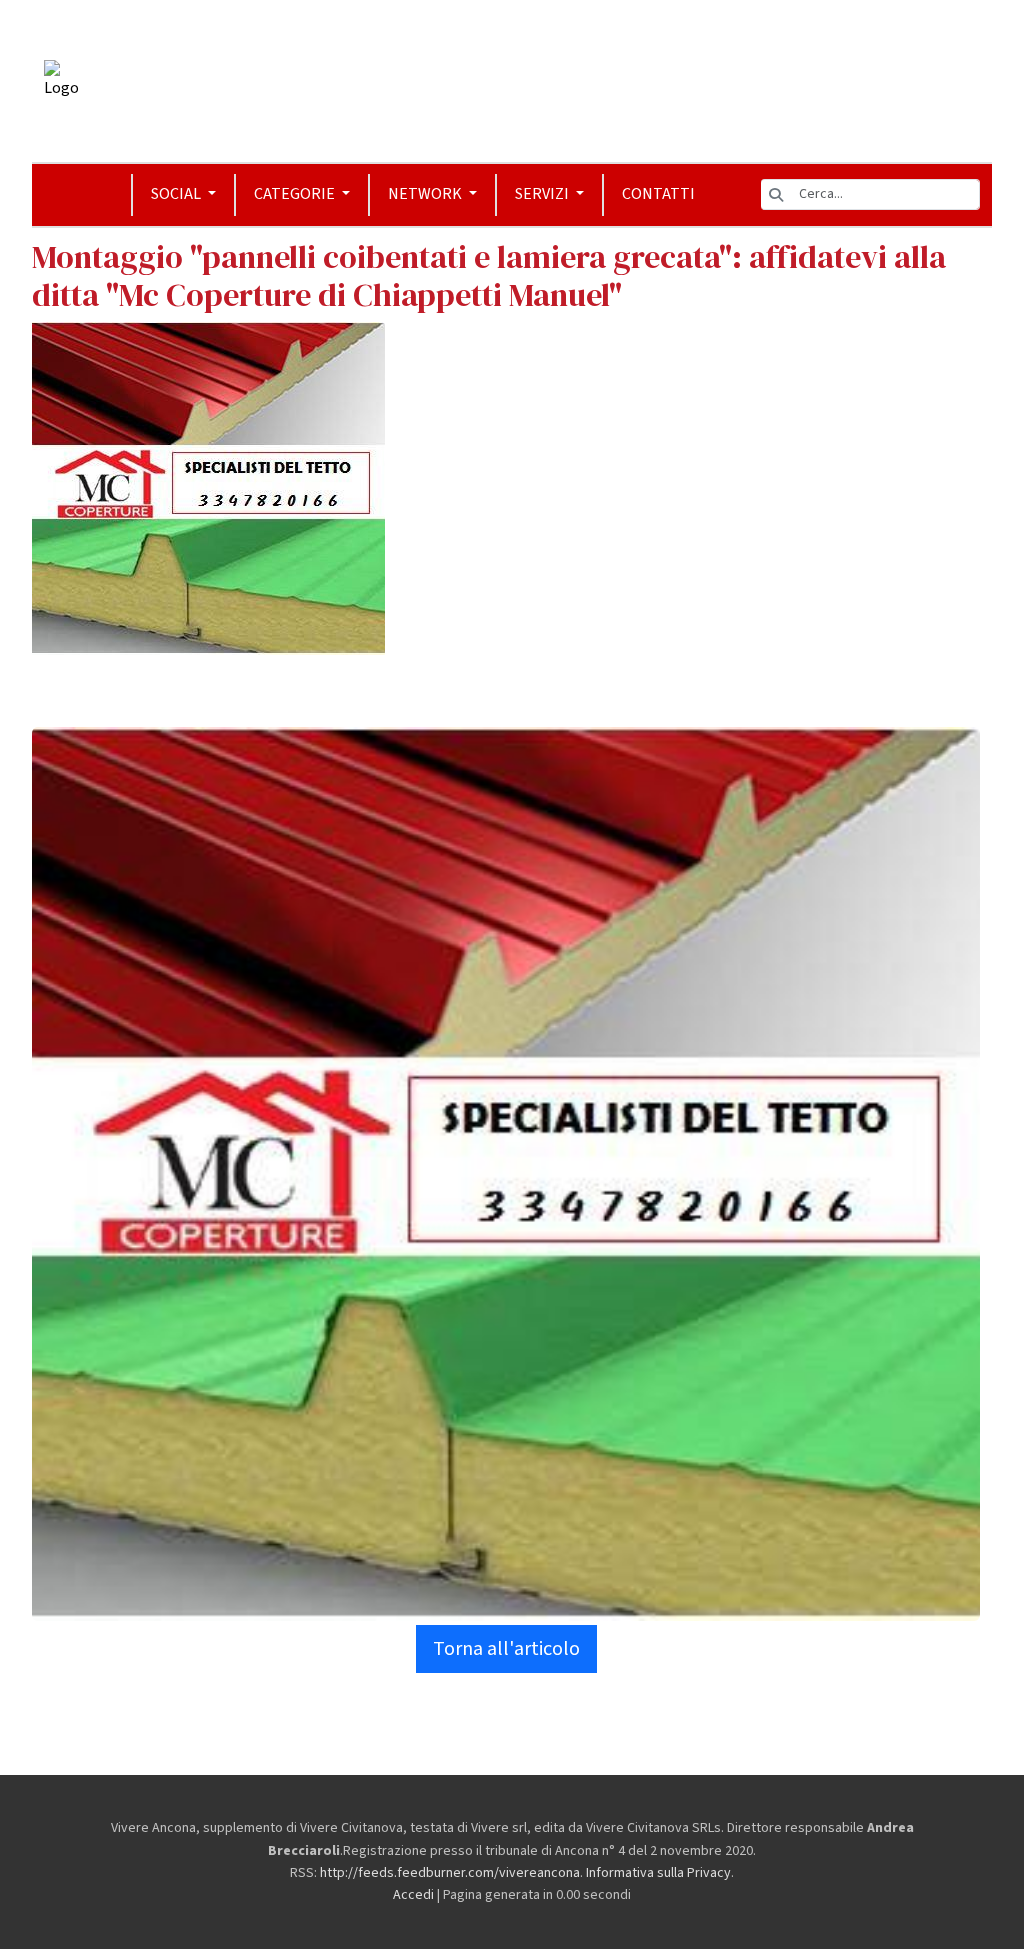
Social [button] (177, 194)
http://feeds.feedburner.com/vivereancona (450, 1873)
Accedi (413, 1895)
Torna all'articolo (506, 1649)
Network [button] (426, 194)
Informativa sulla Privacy (658, 1873)
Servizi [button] (543, 194)
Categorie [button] (296, 194)
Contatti (658, 194)
